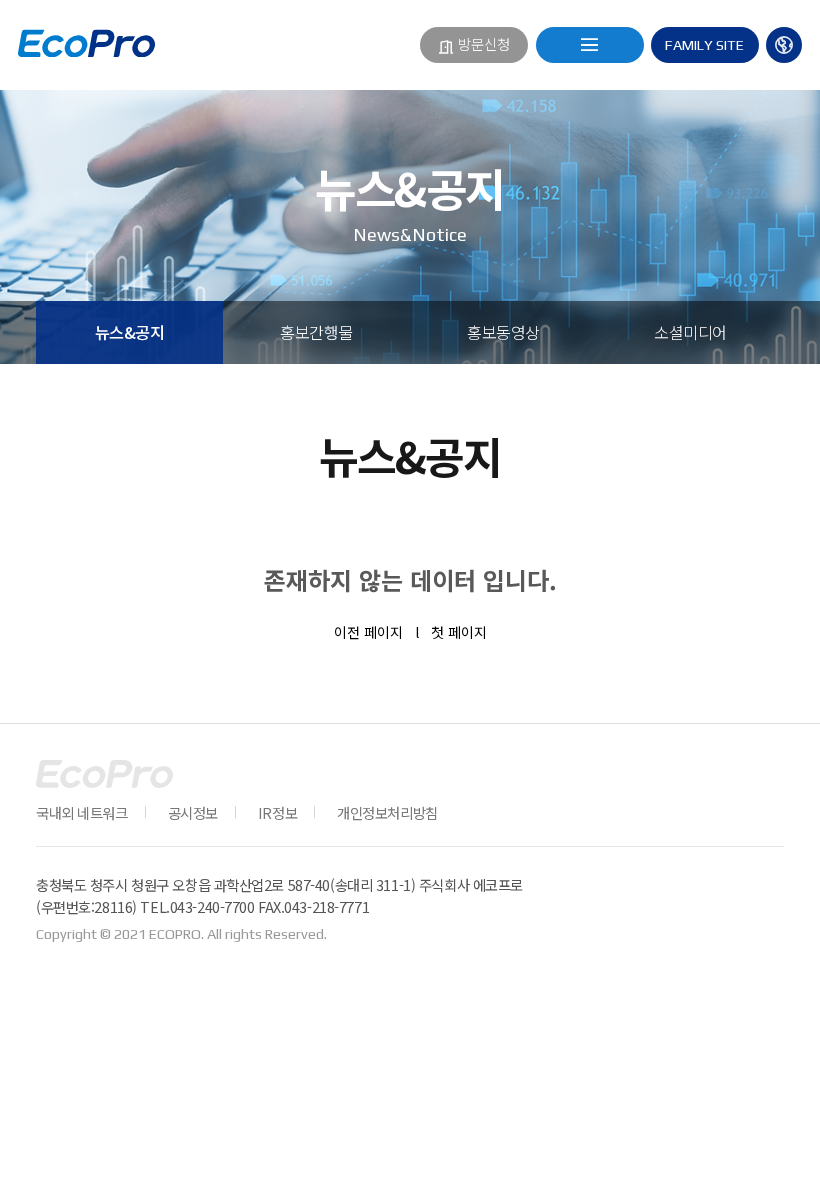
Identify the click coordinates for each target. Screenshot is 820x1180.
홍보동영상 (503, 332)
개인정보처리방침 (387, 812)
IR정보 (277, 812)
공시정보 (193, 812)
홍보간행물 (316, 332)
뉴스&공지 (130, 332)
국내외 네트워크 (82, 812)
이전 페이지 (368, 632)
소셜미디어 (690, 332)
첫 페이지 (459, 632)
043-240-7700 (212, 906)
